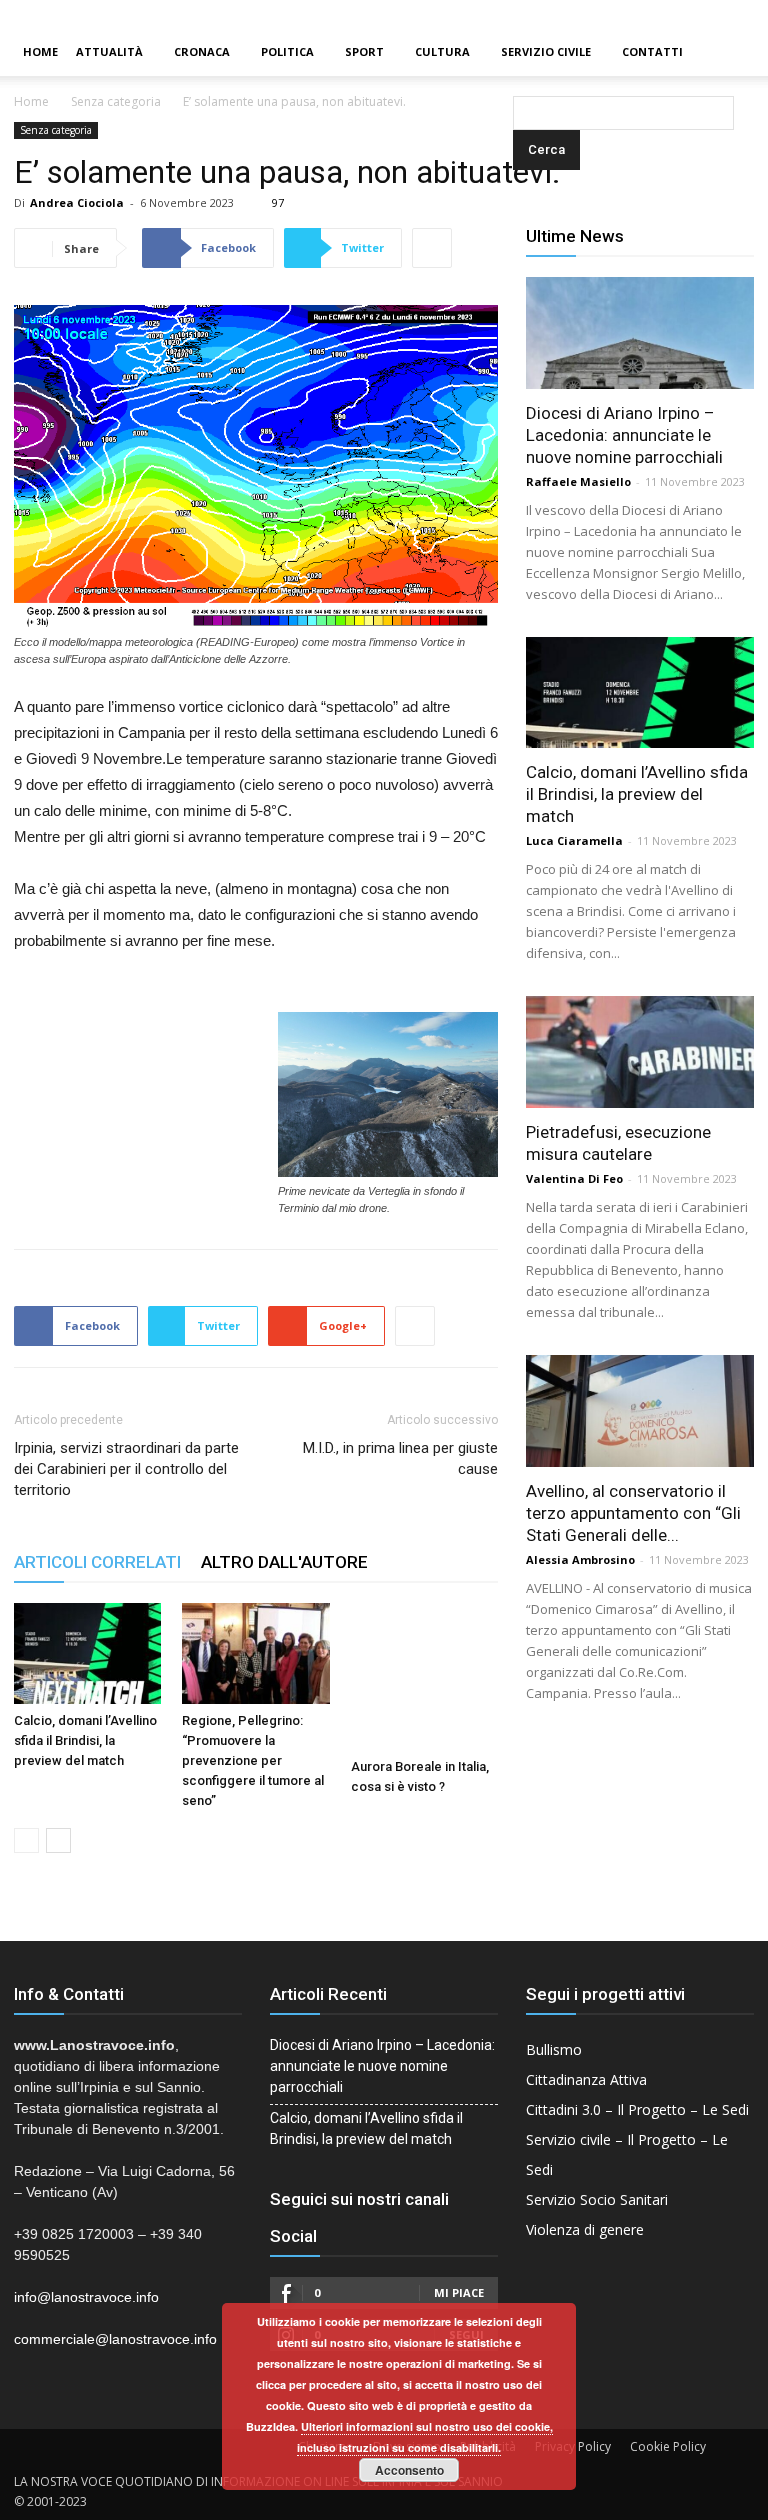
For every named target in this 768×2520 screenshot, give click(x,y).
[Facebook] (685, 14)
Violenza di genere (585, 2229)
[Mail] (719, 14)
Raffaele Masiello (578, 481)
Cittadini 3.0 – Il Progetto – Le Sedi (637, 2109)
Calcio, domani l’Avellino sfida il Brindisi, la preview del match (85, 1740)
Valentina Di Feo (574, 1178)
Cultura (442, 51)
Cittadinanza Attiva (586, 2079)
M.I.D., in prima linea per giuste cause (400, 1458)
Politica (287, 51)
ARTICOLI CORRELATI (97, 1562)
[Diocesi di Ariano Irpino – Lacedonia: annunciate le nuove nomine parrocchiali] (640, 333)
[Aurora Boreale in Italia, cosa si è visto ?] (424, 1676)
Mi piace (459, 2292)
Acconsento (409, 2470)
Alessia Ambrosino (580, 1559)
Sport (364, 51)
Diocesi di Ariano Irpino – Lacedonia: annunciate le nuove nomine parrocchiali (624, 435)
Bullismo (554, 2049)
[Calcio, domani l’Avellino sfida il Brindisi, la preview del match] (87, 1653)
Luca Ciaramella (574, 840)
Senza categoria (116, 101)
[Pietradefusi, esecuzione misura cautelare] (640, 1052)
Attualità (109, 51)
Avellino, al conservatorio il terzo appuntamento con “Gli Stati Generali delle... (633, 1513)
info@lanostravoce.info (86, 2297)
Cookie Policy (668, 2446)
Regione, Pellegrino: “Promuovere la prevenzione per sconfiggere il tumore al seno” (253, 1760)
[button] (517, 52)
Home (40, 51)
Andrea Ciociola (77, 202)
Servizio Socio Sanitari (597, 2199)
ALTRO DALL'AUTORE (284, 1562)
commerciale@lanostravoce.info (115, 2339)
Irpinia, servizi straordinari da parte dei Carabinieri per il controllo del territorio (126, 1469)
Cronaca (202, 51)
